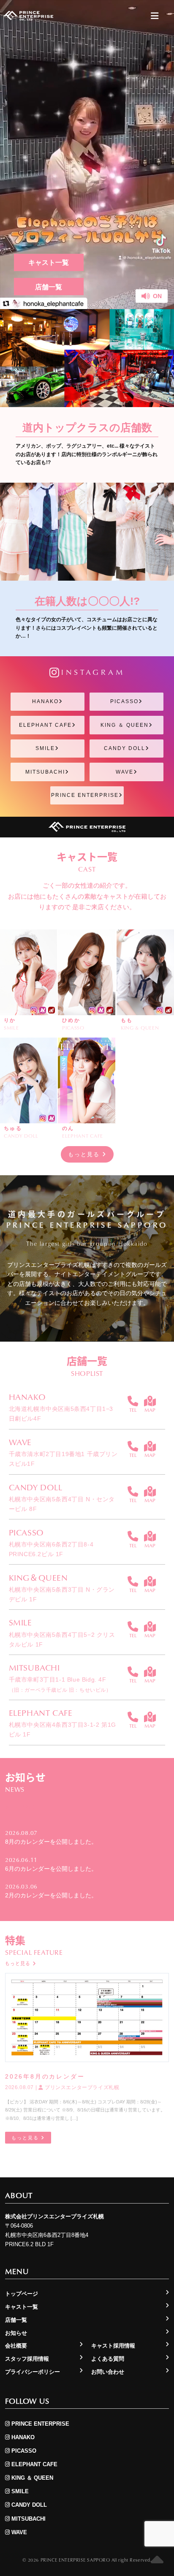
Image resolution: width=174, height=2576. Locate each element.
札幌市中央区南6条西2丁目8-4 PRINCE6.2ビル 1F (51, 1549)
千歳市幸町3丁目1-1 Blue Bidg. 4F (60, 1684)
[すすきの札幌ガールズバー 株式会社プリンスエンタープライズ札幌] (28, 16)
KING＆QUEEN (38, 1577)
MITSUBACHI (45, 772)
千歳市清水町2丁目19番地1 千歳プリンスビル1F (63, 1459)
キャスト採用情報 (113, 2346)
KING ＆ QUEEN (125, 725)
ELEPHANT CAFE (45, 725)
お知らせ (16, 2333)
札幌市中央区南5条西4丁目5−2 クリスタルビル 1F (62, 1640)
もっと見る (85, 1154)
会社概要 (16, 2346)
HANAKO (45, 701)
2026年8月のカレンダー (45, 2076)
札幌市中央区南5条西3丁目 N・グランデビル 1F (62, 1594)
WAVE (125, 772)
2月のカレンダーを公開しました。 (51, 1895)
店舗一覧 (49, 287)
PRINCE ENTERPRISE (85, 795)
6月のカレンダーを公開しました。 (51, 1869)
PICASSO (124, 701)
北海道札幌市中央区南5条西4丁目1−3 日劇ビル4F (61, 1414)
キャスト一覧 (49, 262)
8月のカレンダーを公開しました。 (51, 1842)
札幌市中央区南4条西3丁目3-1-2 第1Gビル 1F (63, 1730)
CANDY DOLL (125, 748)
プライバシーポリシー (33, 2372)
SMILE (45, 748)
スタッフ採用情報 (27, 2359)
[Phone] (133, 1401)
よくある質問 (108, 2359)
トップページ (22, 2294)
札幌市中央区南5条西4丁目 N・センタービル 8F (62, 1504)
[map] (150, 1401)
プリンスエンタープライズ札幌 (81, 2087)
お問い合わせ (108, 2372)
